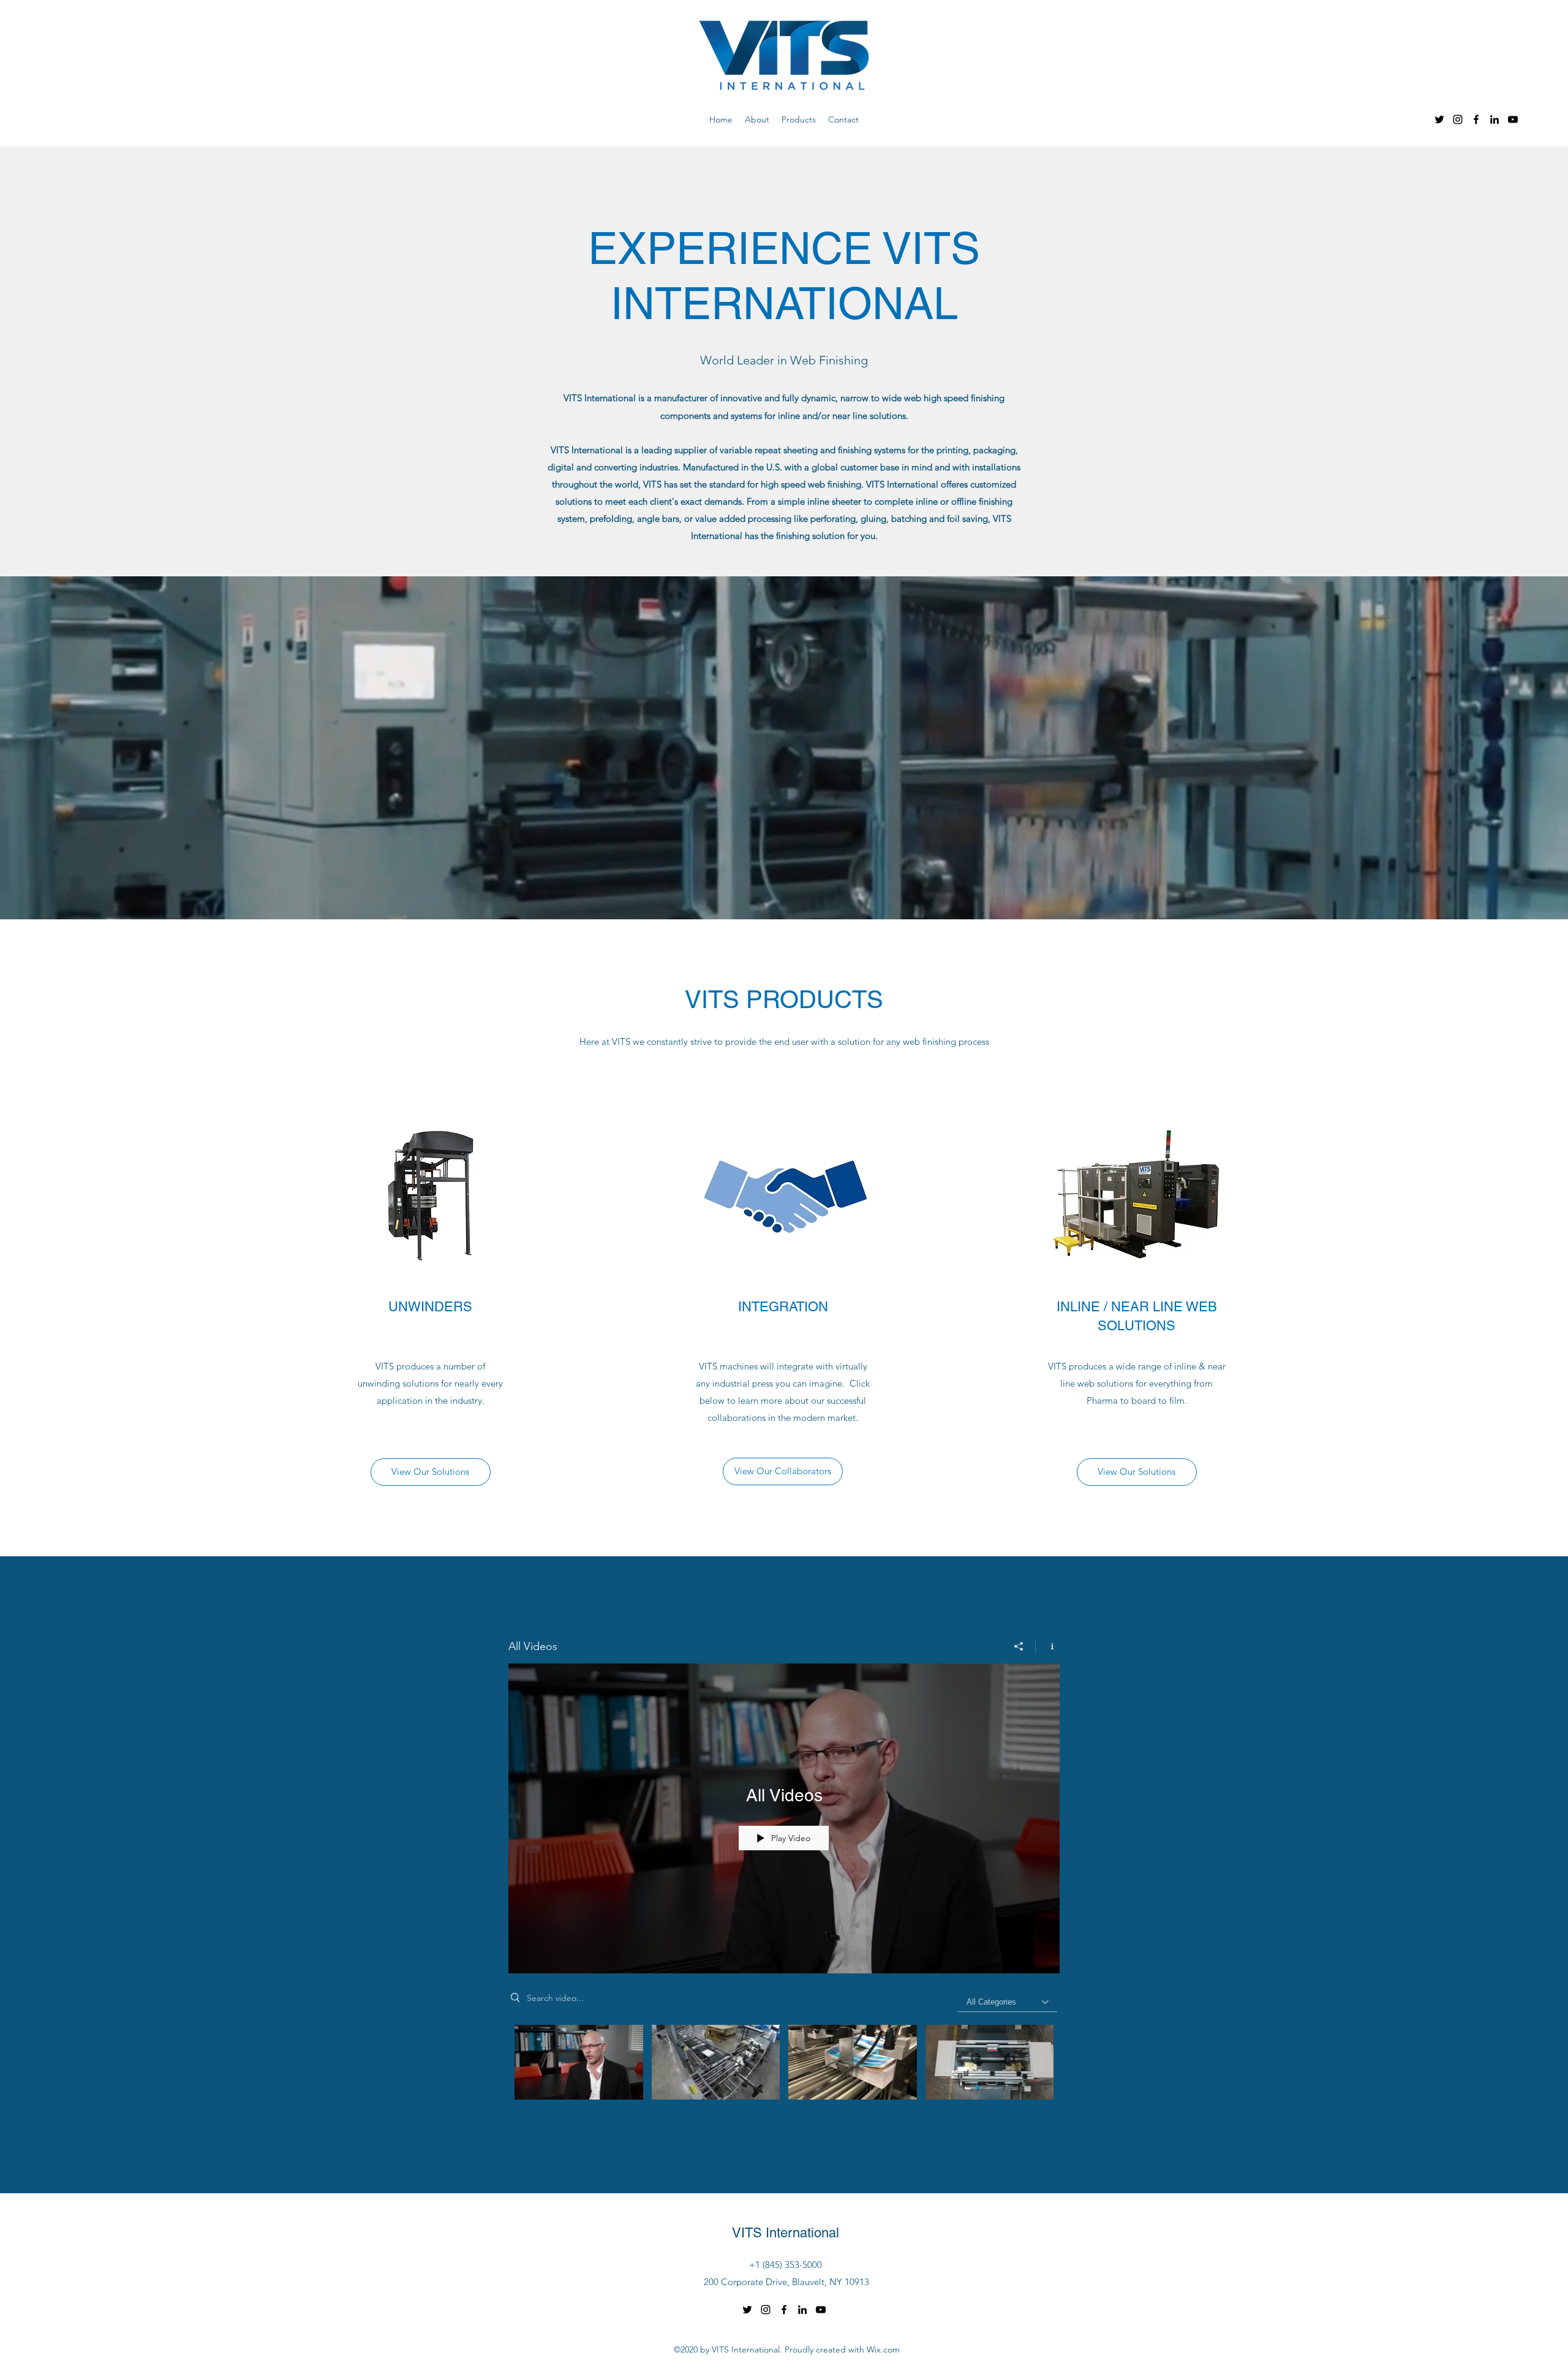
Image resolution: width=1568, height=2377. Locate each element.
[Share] (1019, 1646)
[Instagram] (1458, 119)
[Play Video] (579, 2062)
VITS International (786, 2233)
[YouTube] (1513, 119)
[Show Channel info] (1048, 1646)
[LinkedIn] (1494, 119)
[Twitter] (1439, 119)
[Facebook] (1476, 119)
